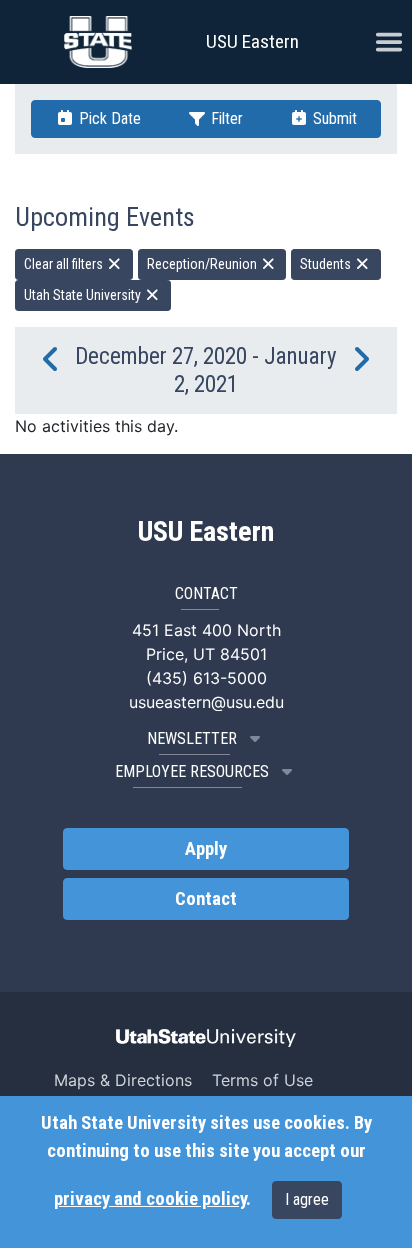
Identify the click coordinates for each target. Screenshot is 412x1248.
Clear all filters (65, 264)
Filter (225, 118)
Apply (206, 849)
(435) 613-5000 (206, 678)
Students (327, 264)
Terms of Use (262, 1080)
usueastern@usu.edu (206, 702)
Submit (333, 118)
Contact (206, 899)
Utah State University (84, 295)
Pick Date (108, 118)
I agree (307, 1199)
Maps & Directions (123, 1080)
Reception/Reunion (203, 264)
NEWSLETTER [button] (192, 738)
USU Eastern (252, 41)
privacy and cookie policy (150, 1199)
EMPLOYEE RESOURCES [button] (192, 771)
